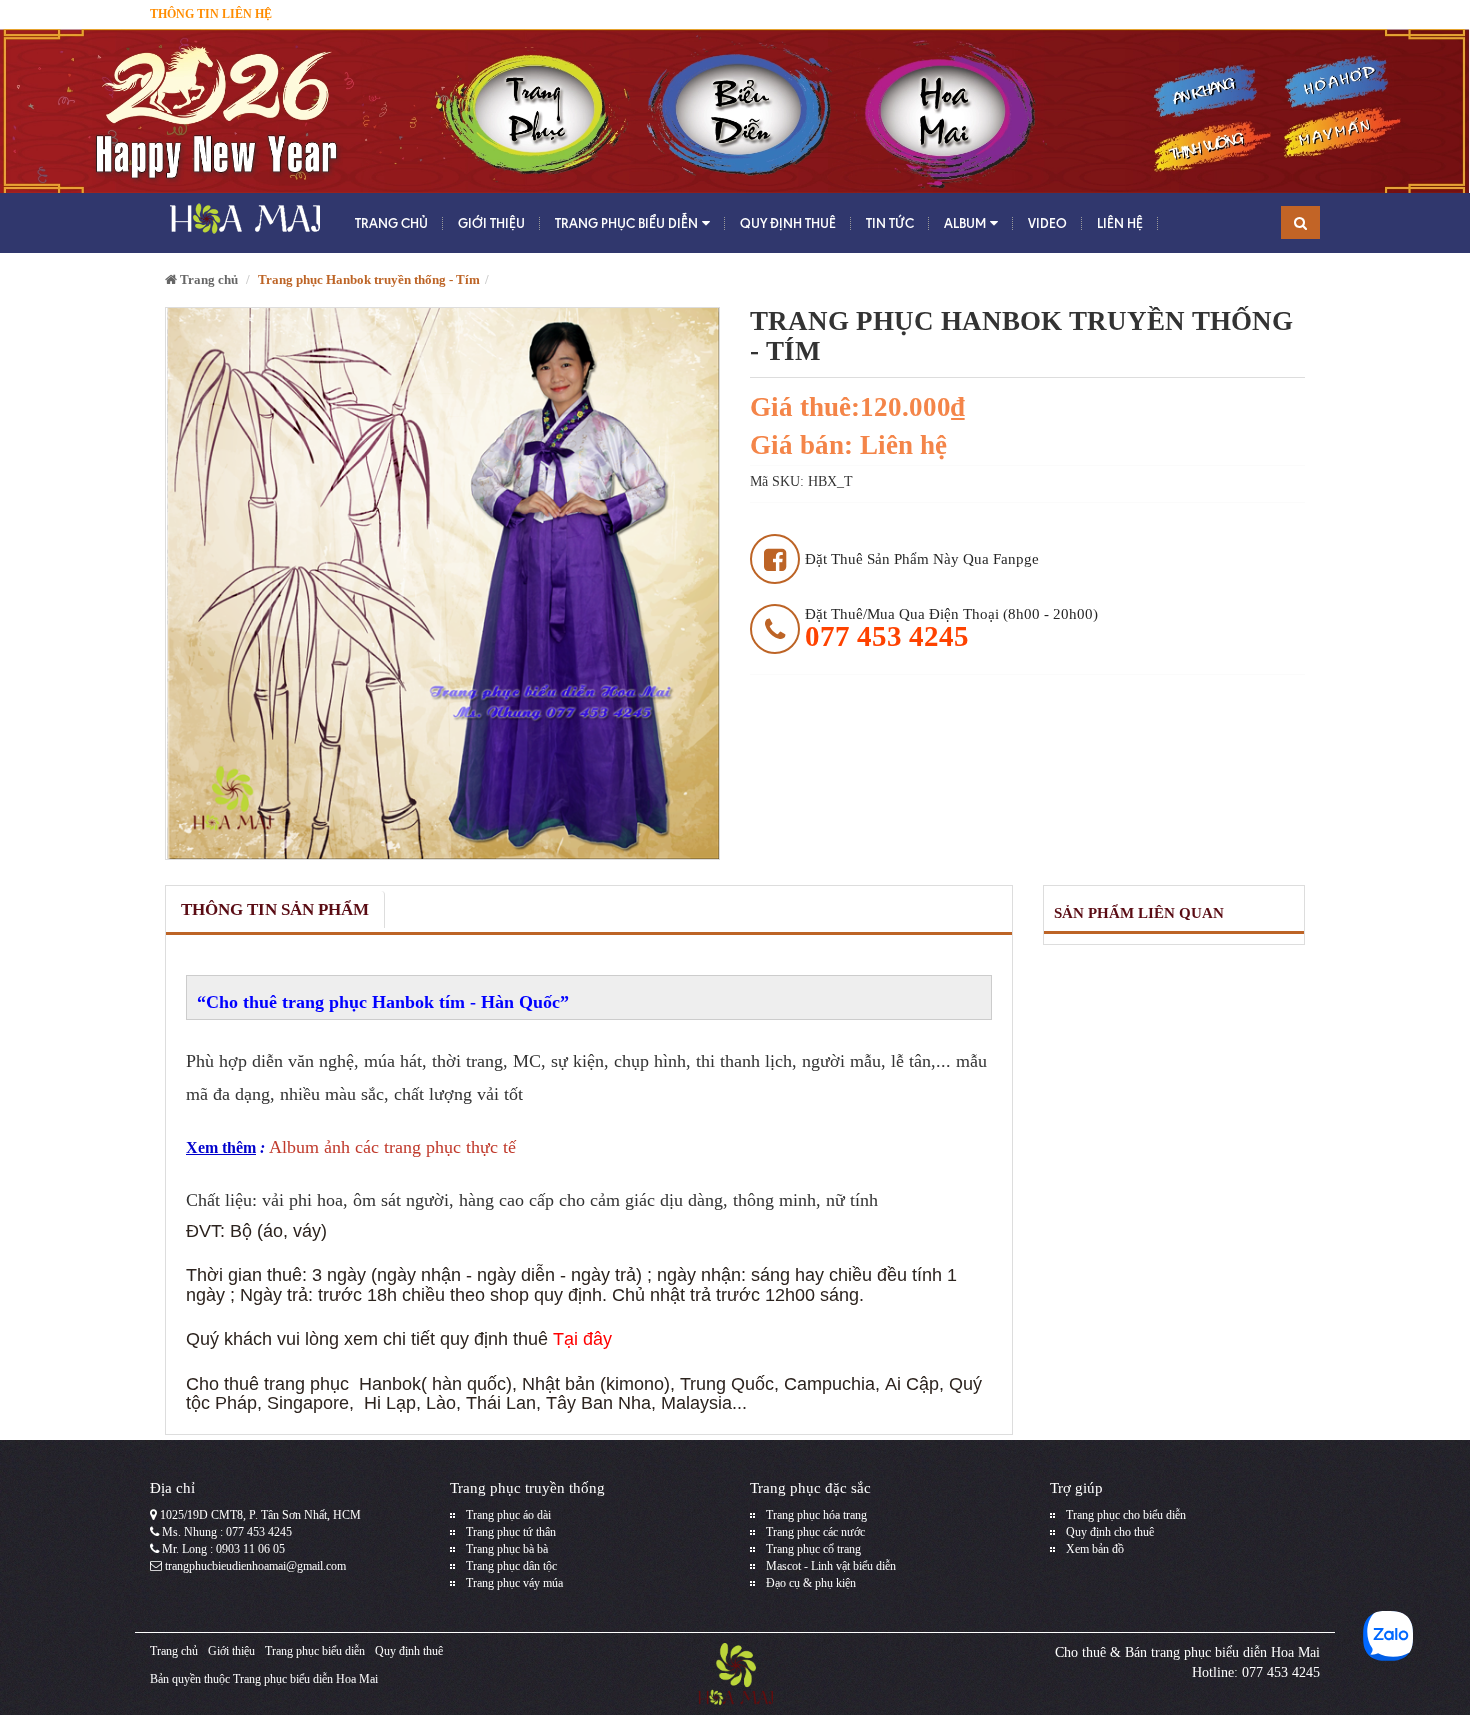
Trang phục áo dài (508, 1515)
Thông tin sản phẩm (275, 909)
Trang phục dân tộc (511, 1566)
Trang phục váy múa (514, 1583)
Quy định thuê (788, 223)
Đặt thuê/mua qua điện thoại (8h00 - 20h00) (951, 628)
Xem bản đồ (1095, 1549)
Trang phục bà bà (507, 1549)
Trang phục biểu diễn (626, 223)
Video (1047, 223)
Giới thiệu (491, 223)
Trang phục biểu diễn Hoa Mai (305, 1679)
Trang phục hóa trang (816, 1515)
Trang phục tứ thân (511, 1532)
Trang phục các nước (815, 1532)
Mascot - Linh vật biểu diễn (831, 1566)
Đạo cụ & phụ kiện (811, 1583)
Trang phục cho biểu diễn (1126, 1515)
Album (965, 223)
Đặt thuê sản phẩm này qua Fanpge (922, 559)
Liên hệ (1120, 223)
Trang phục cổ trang (813, 1549)
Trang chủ (391, 223)
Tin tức (890, 223)
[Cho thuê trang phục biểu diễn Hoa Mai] (242, 223)
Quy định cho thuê (1110, 1532)
